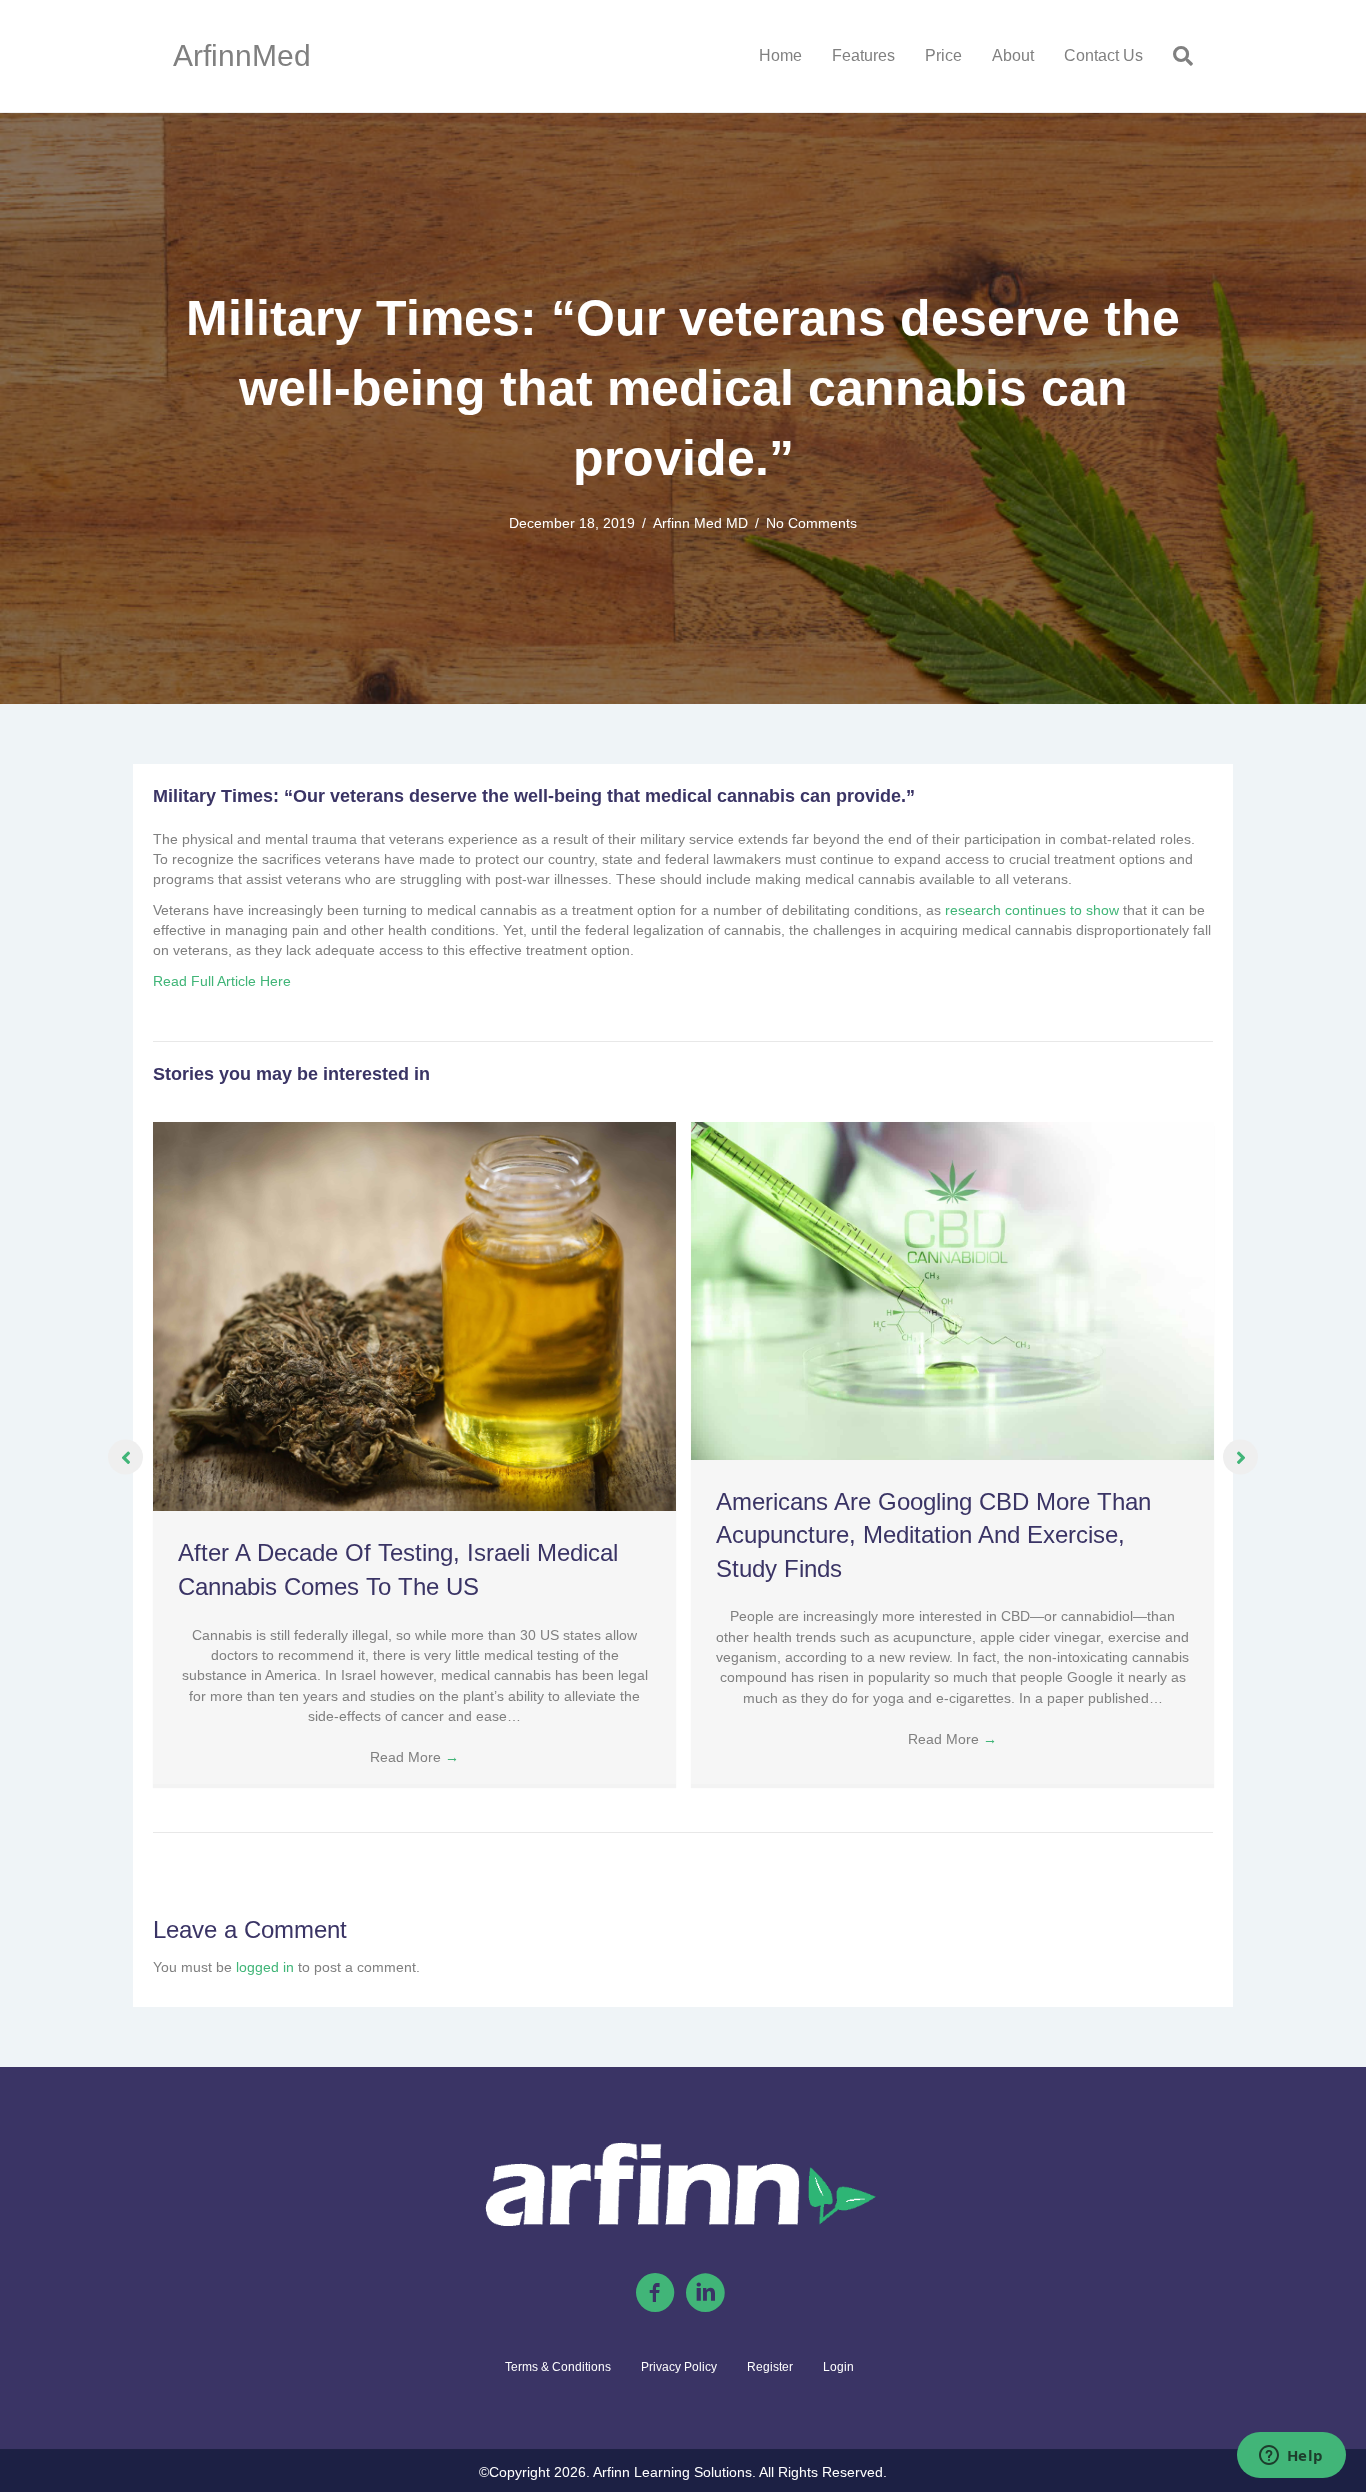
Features (863, 55)
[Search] (1175, 56)
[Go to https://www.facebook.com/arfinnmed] (655, 2294)
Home (780, 55)
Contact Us (1103, 55)
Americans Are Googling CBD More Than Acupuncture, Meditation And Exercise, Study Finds (933, 1535)
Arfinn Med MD (700, 523)
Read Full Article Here (222, 981)
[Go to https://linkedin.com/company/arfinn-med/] (705, 2294)
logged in (265, 1967)
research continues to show (1032, 910)
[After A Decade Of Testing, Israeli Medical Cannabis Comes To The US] (414, 1316)
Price (943, 55)
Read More (414, 1757)
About (1013, 55)
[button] (125, 1457)
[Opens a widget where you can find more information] (1291, 2457)
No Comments (811, 523)
